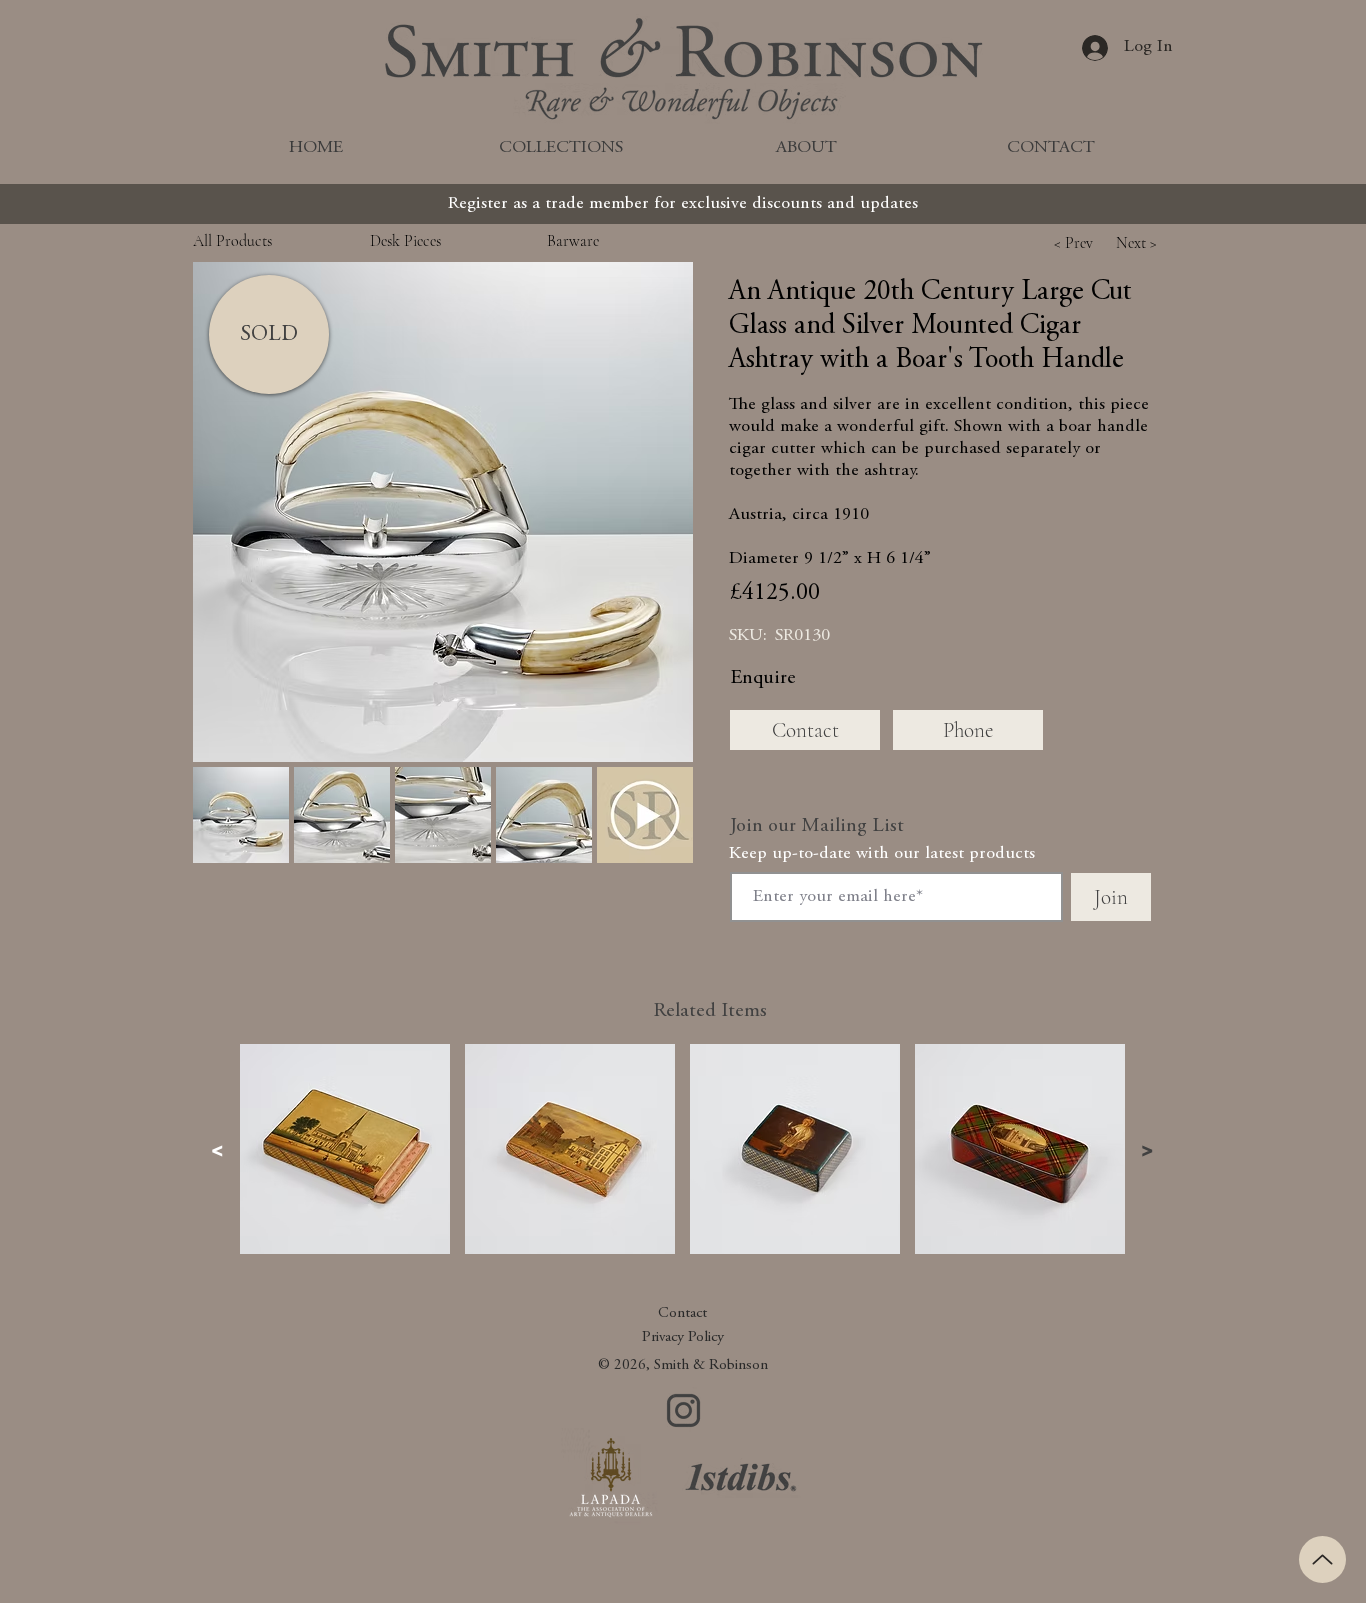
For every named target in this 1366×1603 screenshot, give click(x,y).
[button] (443, 512)
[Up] (1322, 1559)
